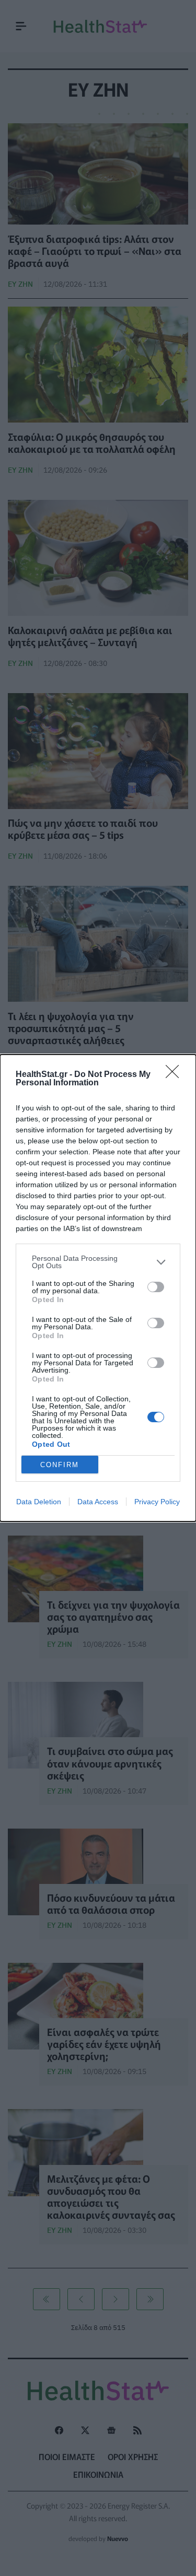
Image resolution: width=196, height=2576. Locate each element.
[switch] (156, 1287)
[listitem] (98, 1262)
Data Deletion (39, 1502)
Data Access (98, 1502)
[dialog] (98, 1288)
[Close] (176, 1075)
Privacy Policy (157, 1502)
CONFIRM (60, 1465)
